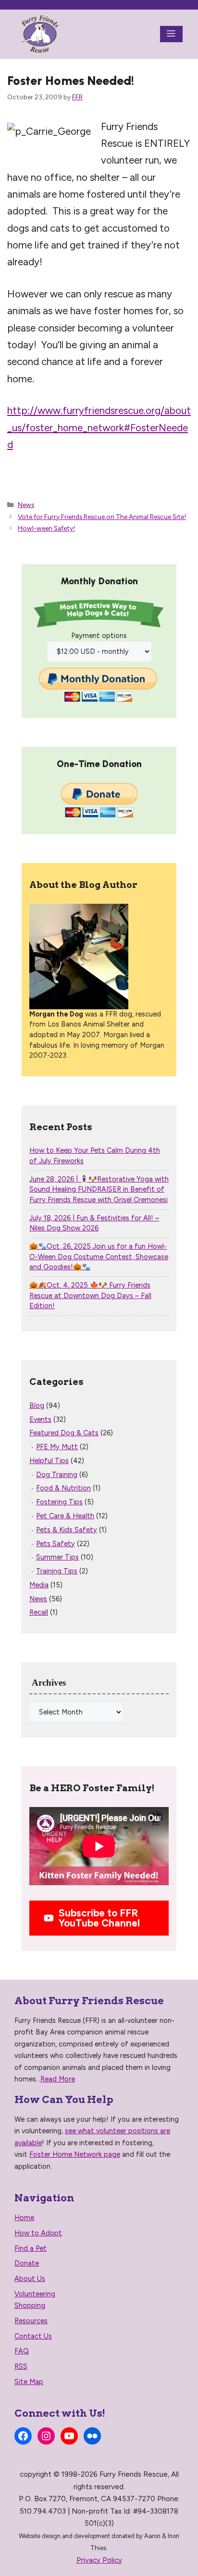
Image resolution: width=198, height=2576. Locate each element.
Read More (58, 2079)
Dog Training (57, 1475)
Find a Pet (31, 2248)
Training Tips (57, 1571)
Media (39, 1585)
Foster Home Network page (75, 2154)
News (26, 505)
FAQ (22, 2351)
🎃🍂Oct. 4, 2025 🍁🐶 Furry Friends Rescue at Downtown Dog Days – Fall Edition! (90, 1295)
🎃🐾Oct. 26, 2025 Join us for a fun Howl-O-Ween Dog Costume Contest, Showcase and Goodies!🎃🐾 (99, 1257)
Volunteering (35, 2294)
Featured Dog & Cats (64, 1433)
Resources (31, 2321)
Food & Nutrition (63, 1488)
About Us (30, 2279)
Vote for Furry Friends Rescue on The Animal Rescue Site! (102, 517)
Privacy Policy (99, 2560)
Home (24, 2218)
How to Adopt (38, 2233)
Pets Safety (56, 1544)
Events (40, 1419)
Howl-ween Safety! (46, 528)
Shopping (30, 2305)
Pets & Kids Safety (67, 1530)
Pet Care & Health (65, 1516)
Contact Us (33, 2336)
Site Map (29, 2382)
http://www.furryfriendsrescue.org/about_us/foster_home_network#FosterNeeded (99, 427)
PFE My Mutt (57, 1447)
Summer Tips (57, 1557)
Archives (49, 1683)
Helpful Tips (49, 1461)
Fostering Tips (59, 1502)
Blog (37, 1406)
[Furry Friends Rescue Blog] (40, 34)
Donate (27, 2263)
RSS (21, 2366)
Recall (39, 1612)
